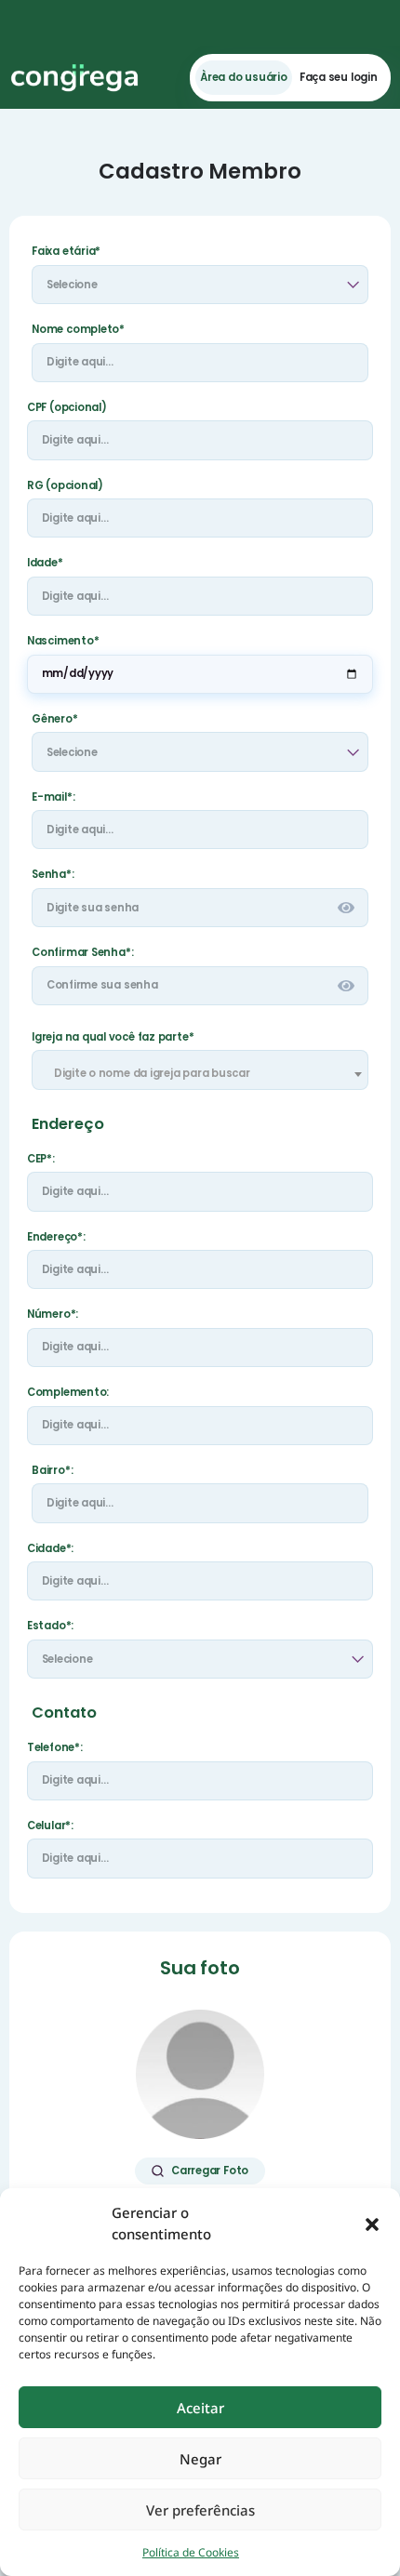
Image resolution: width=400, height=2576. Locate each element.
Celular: (50, 1826)
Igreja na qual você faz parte (113, 1037)
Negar (200, 2459)
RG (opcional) (65, 486)
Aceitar (200, 2408)
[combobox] (200, 1069)
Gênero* (54, 719)
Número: (53, 1315)
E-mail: (85, 797)
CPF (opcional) (67, 408)
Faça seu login (339, 78)
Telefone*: (55, 1748)
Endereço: (56, 1237)
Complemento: (68, 1393)
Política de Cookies (191, 2552)
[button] (372, 2224)
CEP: (41, 1159)
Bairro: (52, 1471)
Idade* (45, 563)
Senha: (53, 875)
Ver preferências (200, 2510)
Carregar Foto (210, 2171)
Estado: (50, 1626)
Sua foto (200, 1968)
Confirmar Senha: (82, 953)
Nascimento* (63, 641)
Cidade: (50, 1549)
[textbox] (200, 1073)
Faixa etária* (66, 252)
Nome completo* (78, 330)
